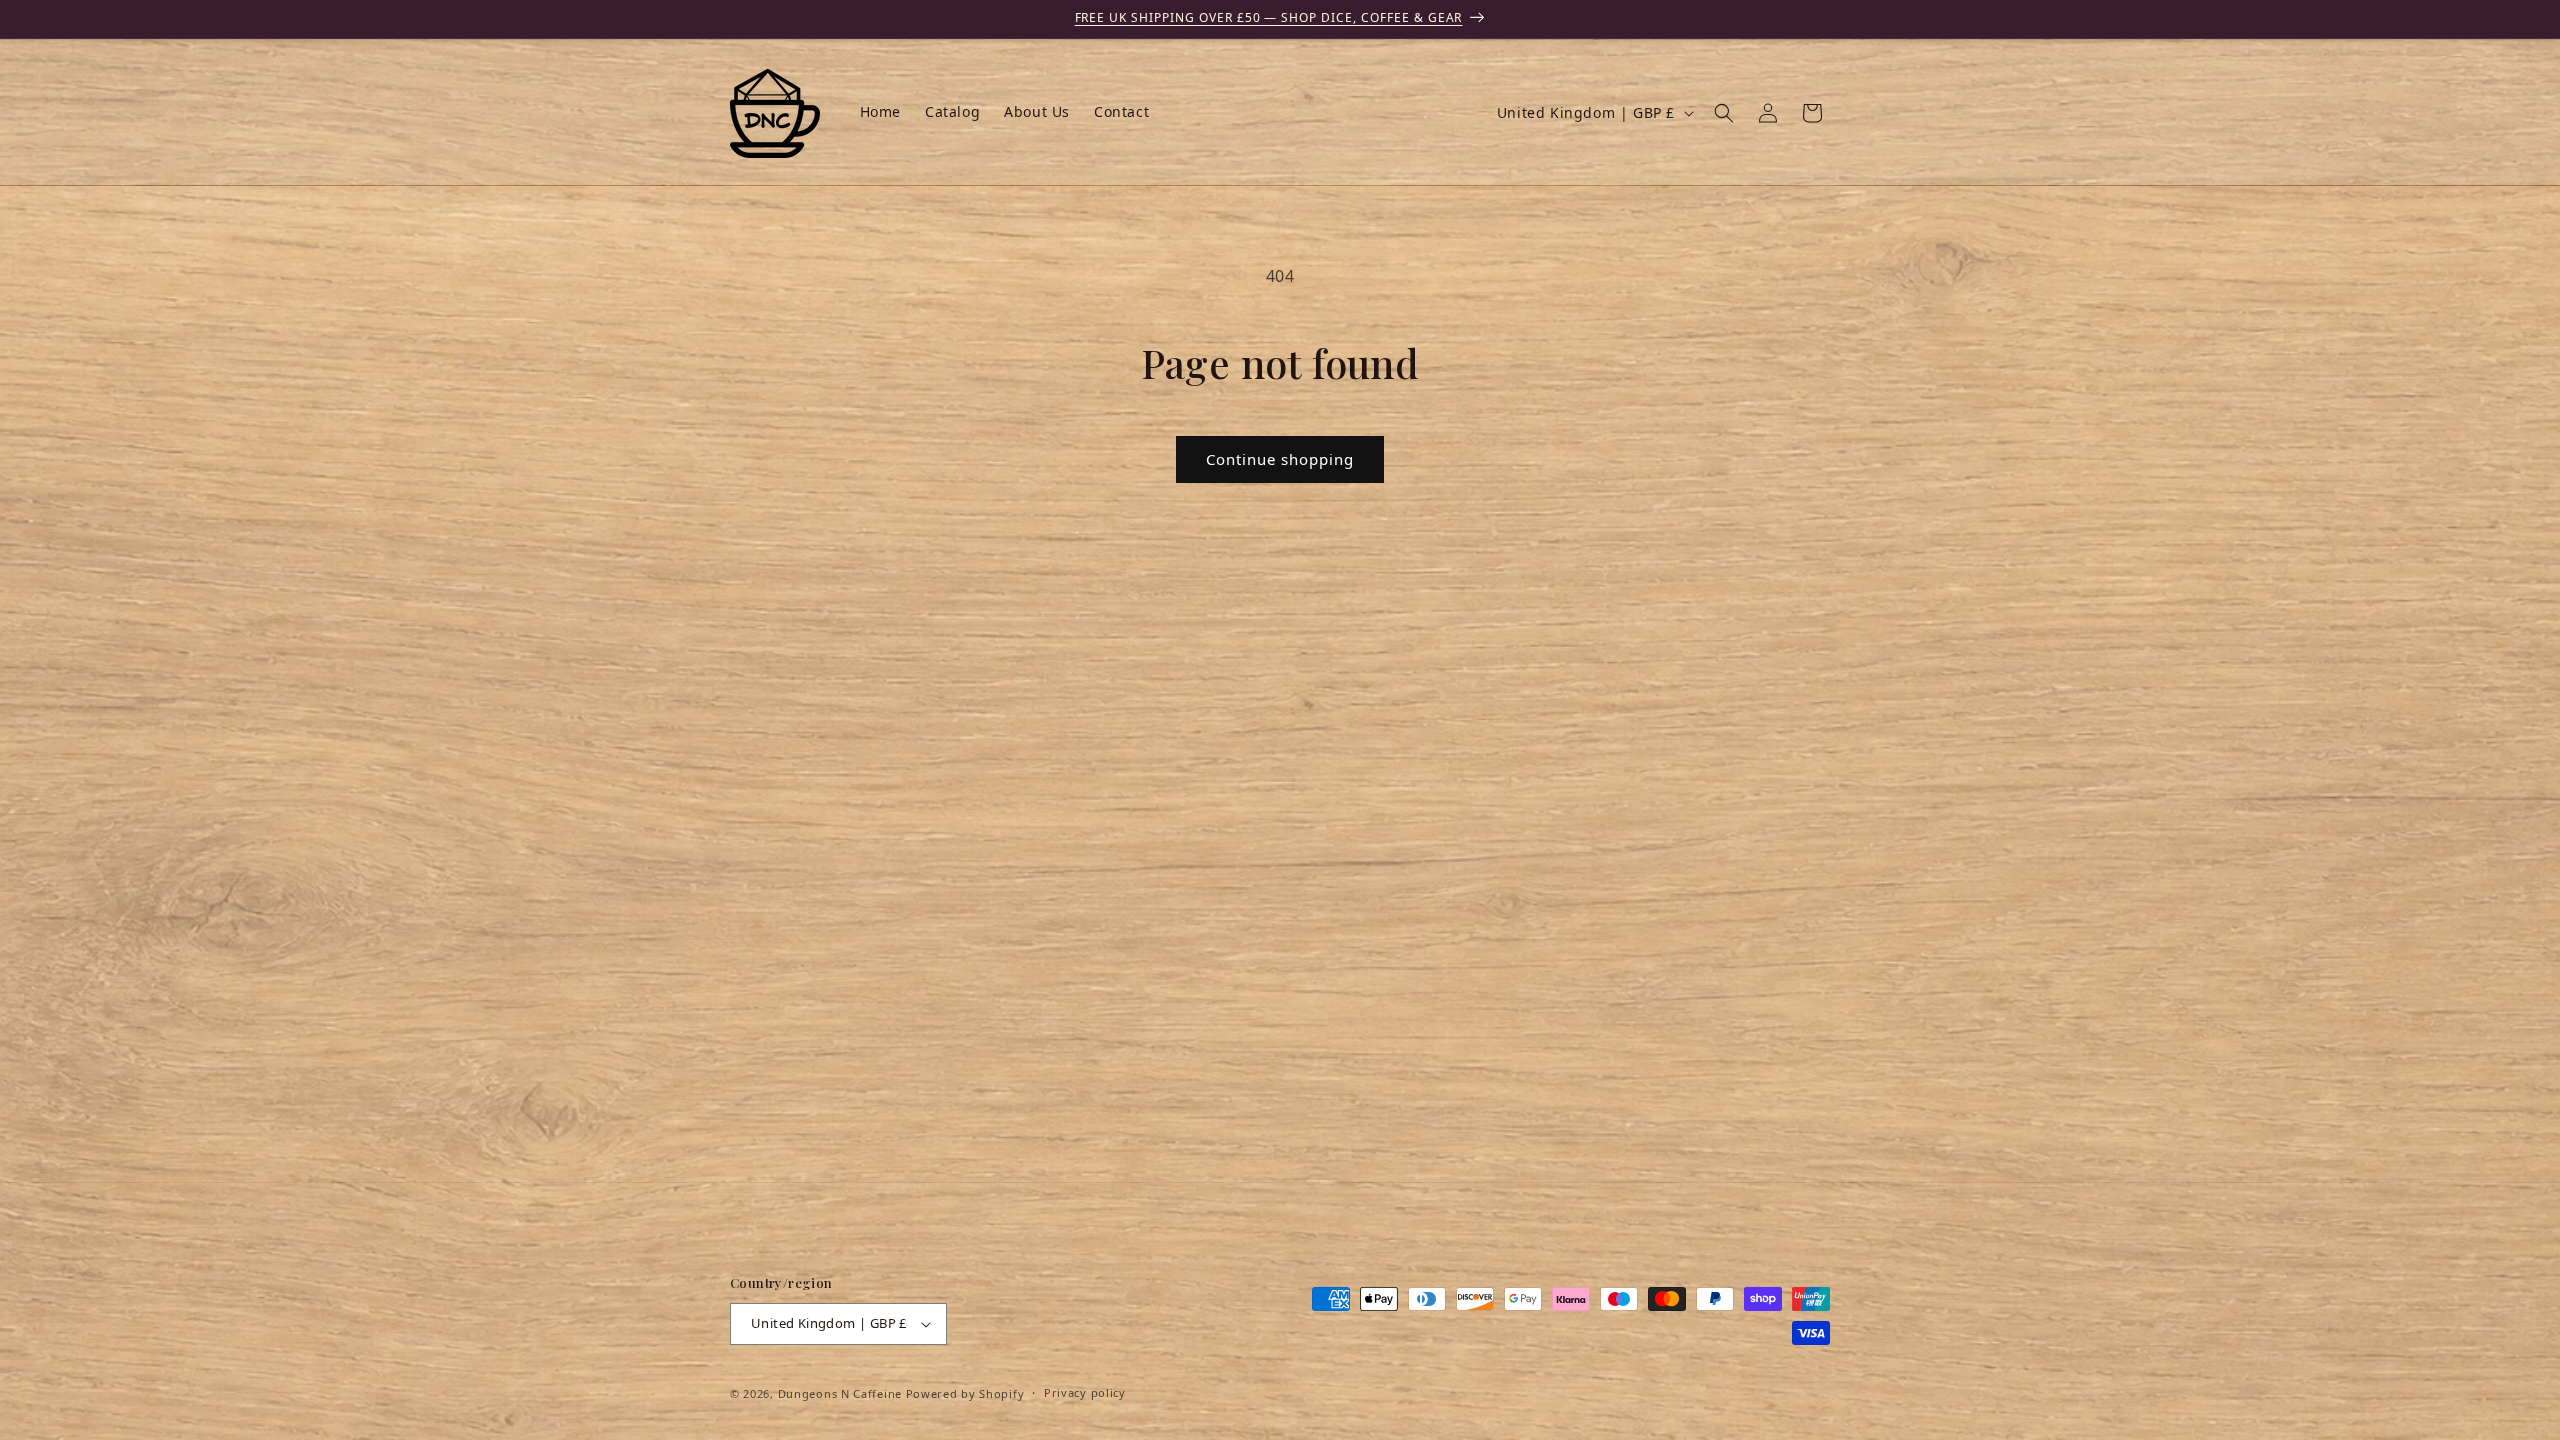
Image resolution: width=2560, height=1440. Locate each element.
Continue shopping (1280, 459)
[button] (1724, 113)
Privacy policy (1085, 1392)
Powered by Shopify (965, 1393)
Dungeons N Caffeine (840, 1393)
